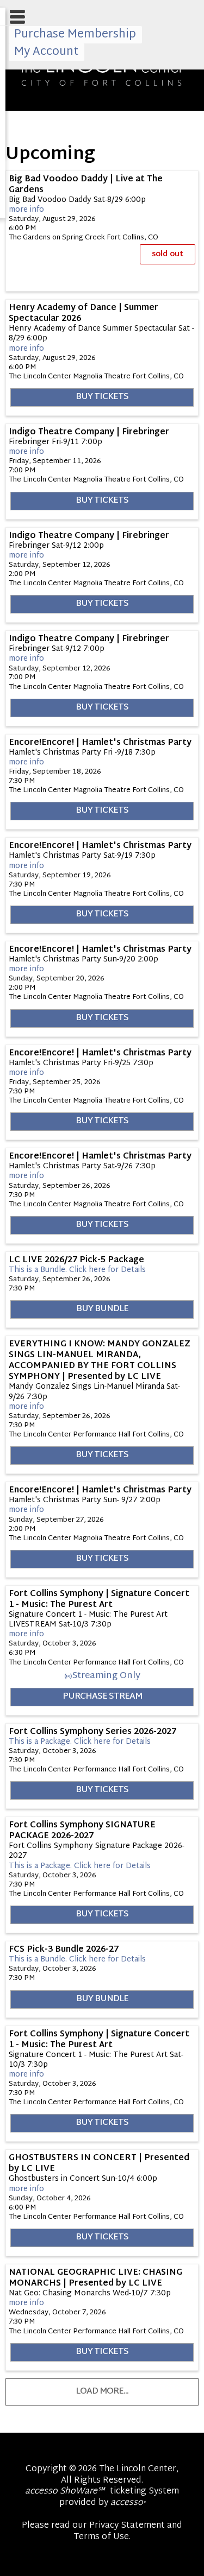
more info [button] (26, 210)
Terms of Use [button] (101, 2537)
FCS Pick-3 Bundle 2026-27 (64, 1950)
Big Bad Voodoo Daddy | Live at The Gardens (86, 185)
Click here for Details (77, 1270)
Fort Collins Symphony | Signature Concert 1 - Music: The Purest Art (99, 1599)
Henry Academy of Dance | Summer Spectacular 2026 (84, 313)
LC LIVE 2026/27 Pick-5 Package (76, 1260)
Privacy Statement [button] (127, 2526)
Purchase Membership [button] (75, 35)
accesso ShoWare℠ (65, 2492)
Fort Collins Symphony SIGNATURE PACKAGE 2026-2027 (82, 1831)
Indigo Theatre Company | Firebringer (89, 432)
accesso (128, 2503)
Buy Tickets (102, 397)
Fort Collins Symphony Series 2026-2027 (92, 1732)
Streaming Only (106, 1676)
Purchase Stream (102, 1697)
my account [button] (46, 52)
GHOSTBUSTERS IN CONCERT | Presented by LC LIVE (99, 2163)
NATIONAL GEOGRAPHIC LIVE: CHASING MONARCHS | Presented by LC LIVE (95, 2278)
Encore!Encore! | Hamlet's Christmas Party (100, 743)
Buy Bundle (102, 1309)
